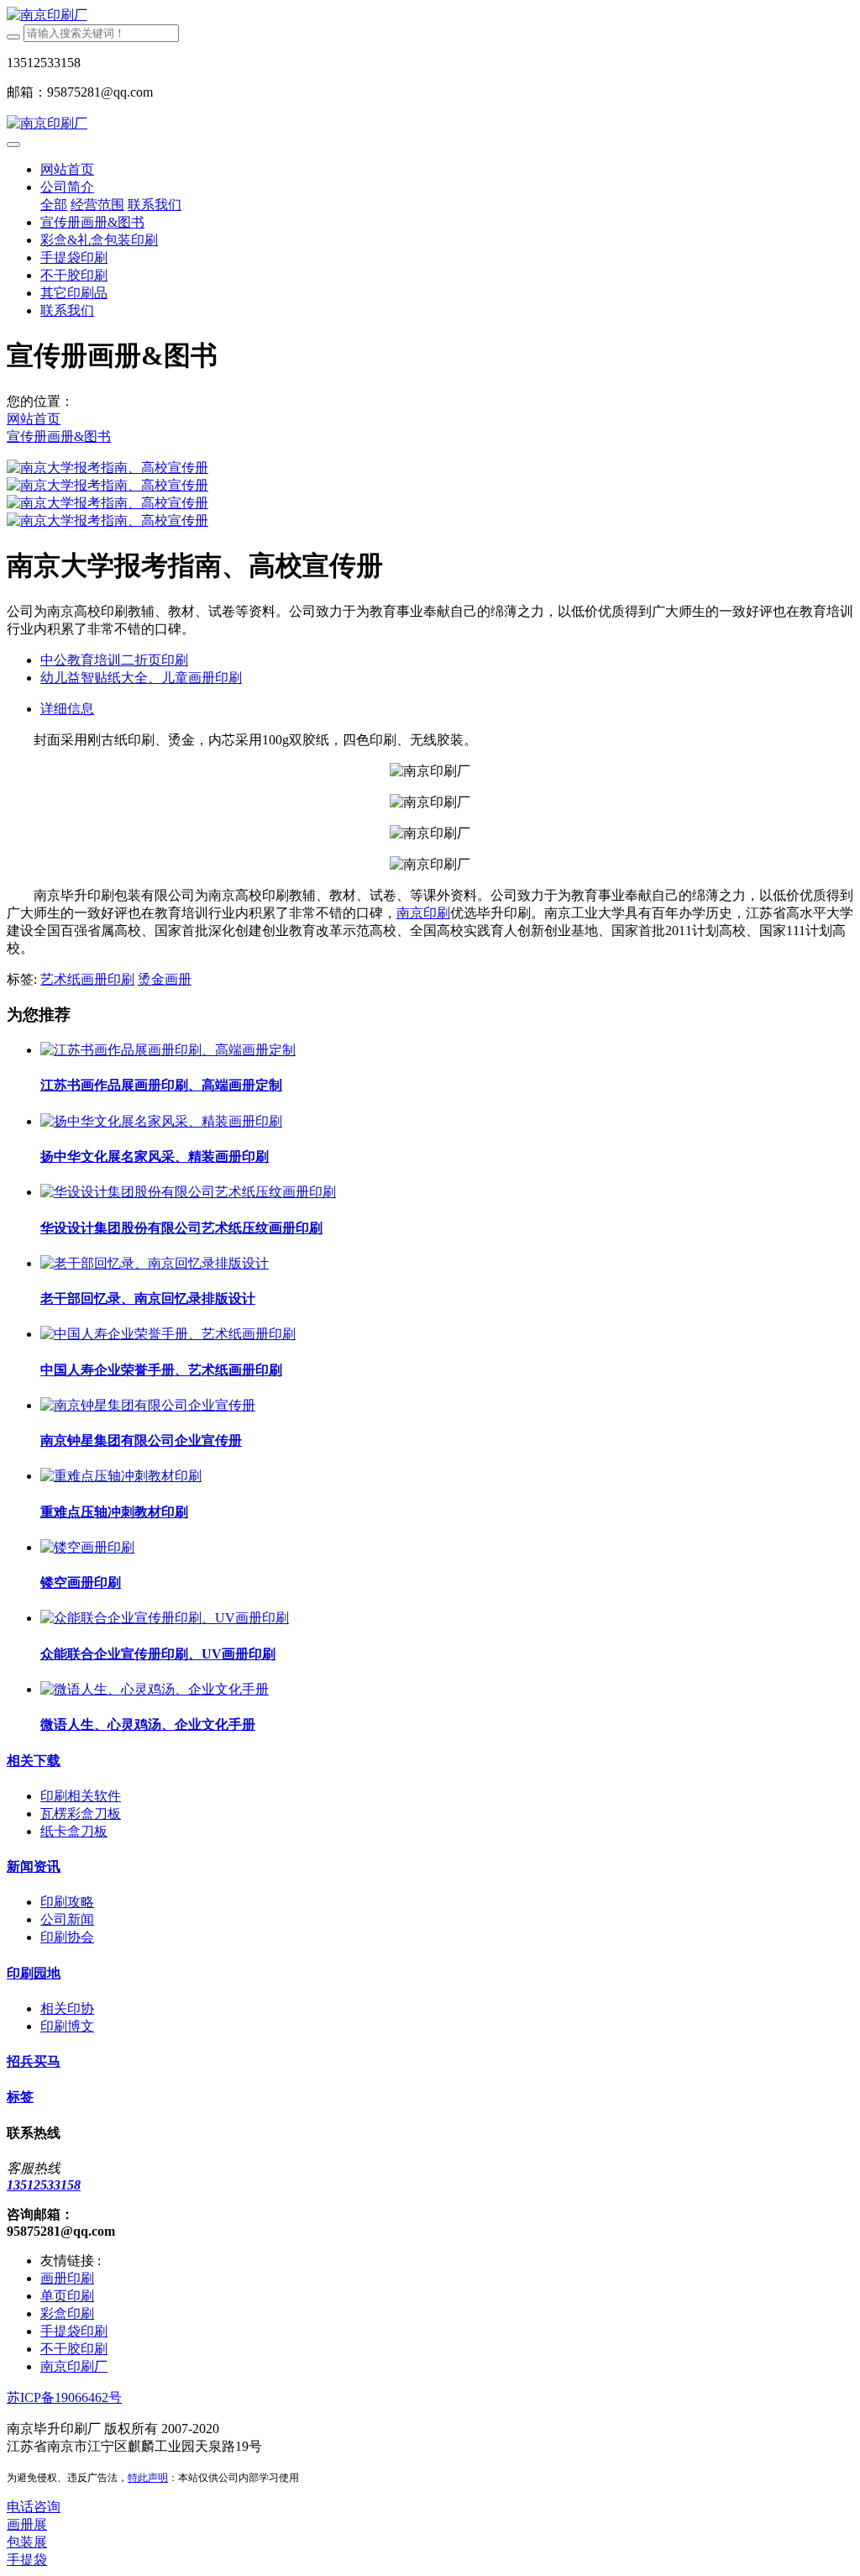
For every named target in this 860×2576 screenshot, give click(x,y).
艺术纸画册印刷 (87, 979)
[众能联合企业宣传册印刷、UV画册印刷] (165, 1618)
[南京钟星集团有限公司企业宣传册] (148, 1405)
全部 (54, 205)
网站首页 (67, 169)
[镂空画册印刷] (87, 1547)
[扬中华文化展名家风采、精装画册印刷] (161, 1121)
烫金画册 (165, 979)
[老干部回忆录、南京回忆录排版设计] (155, 1263)
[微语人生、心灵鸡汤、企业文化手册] (155, 1689)
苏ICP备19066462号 (64, 2397)
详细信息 (67, 709)
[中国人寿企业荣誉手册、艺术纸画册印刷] (168, 1334)
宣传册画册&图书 (59, 436)
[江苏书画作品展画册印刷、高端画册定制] (168, 1050)
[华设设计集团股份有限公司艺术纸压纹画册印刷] (188, 1192)
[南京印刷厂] (430, 16)
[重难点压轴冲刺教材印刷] (121, 1476)
